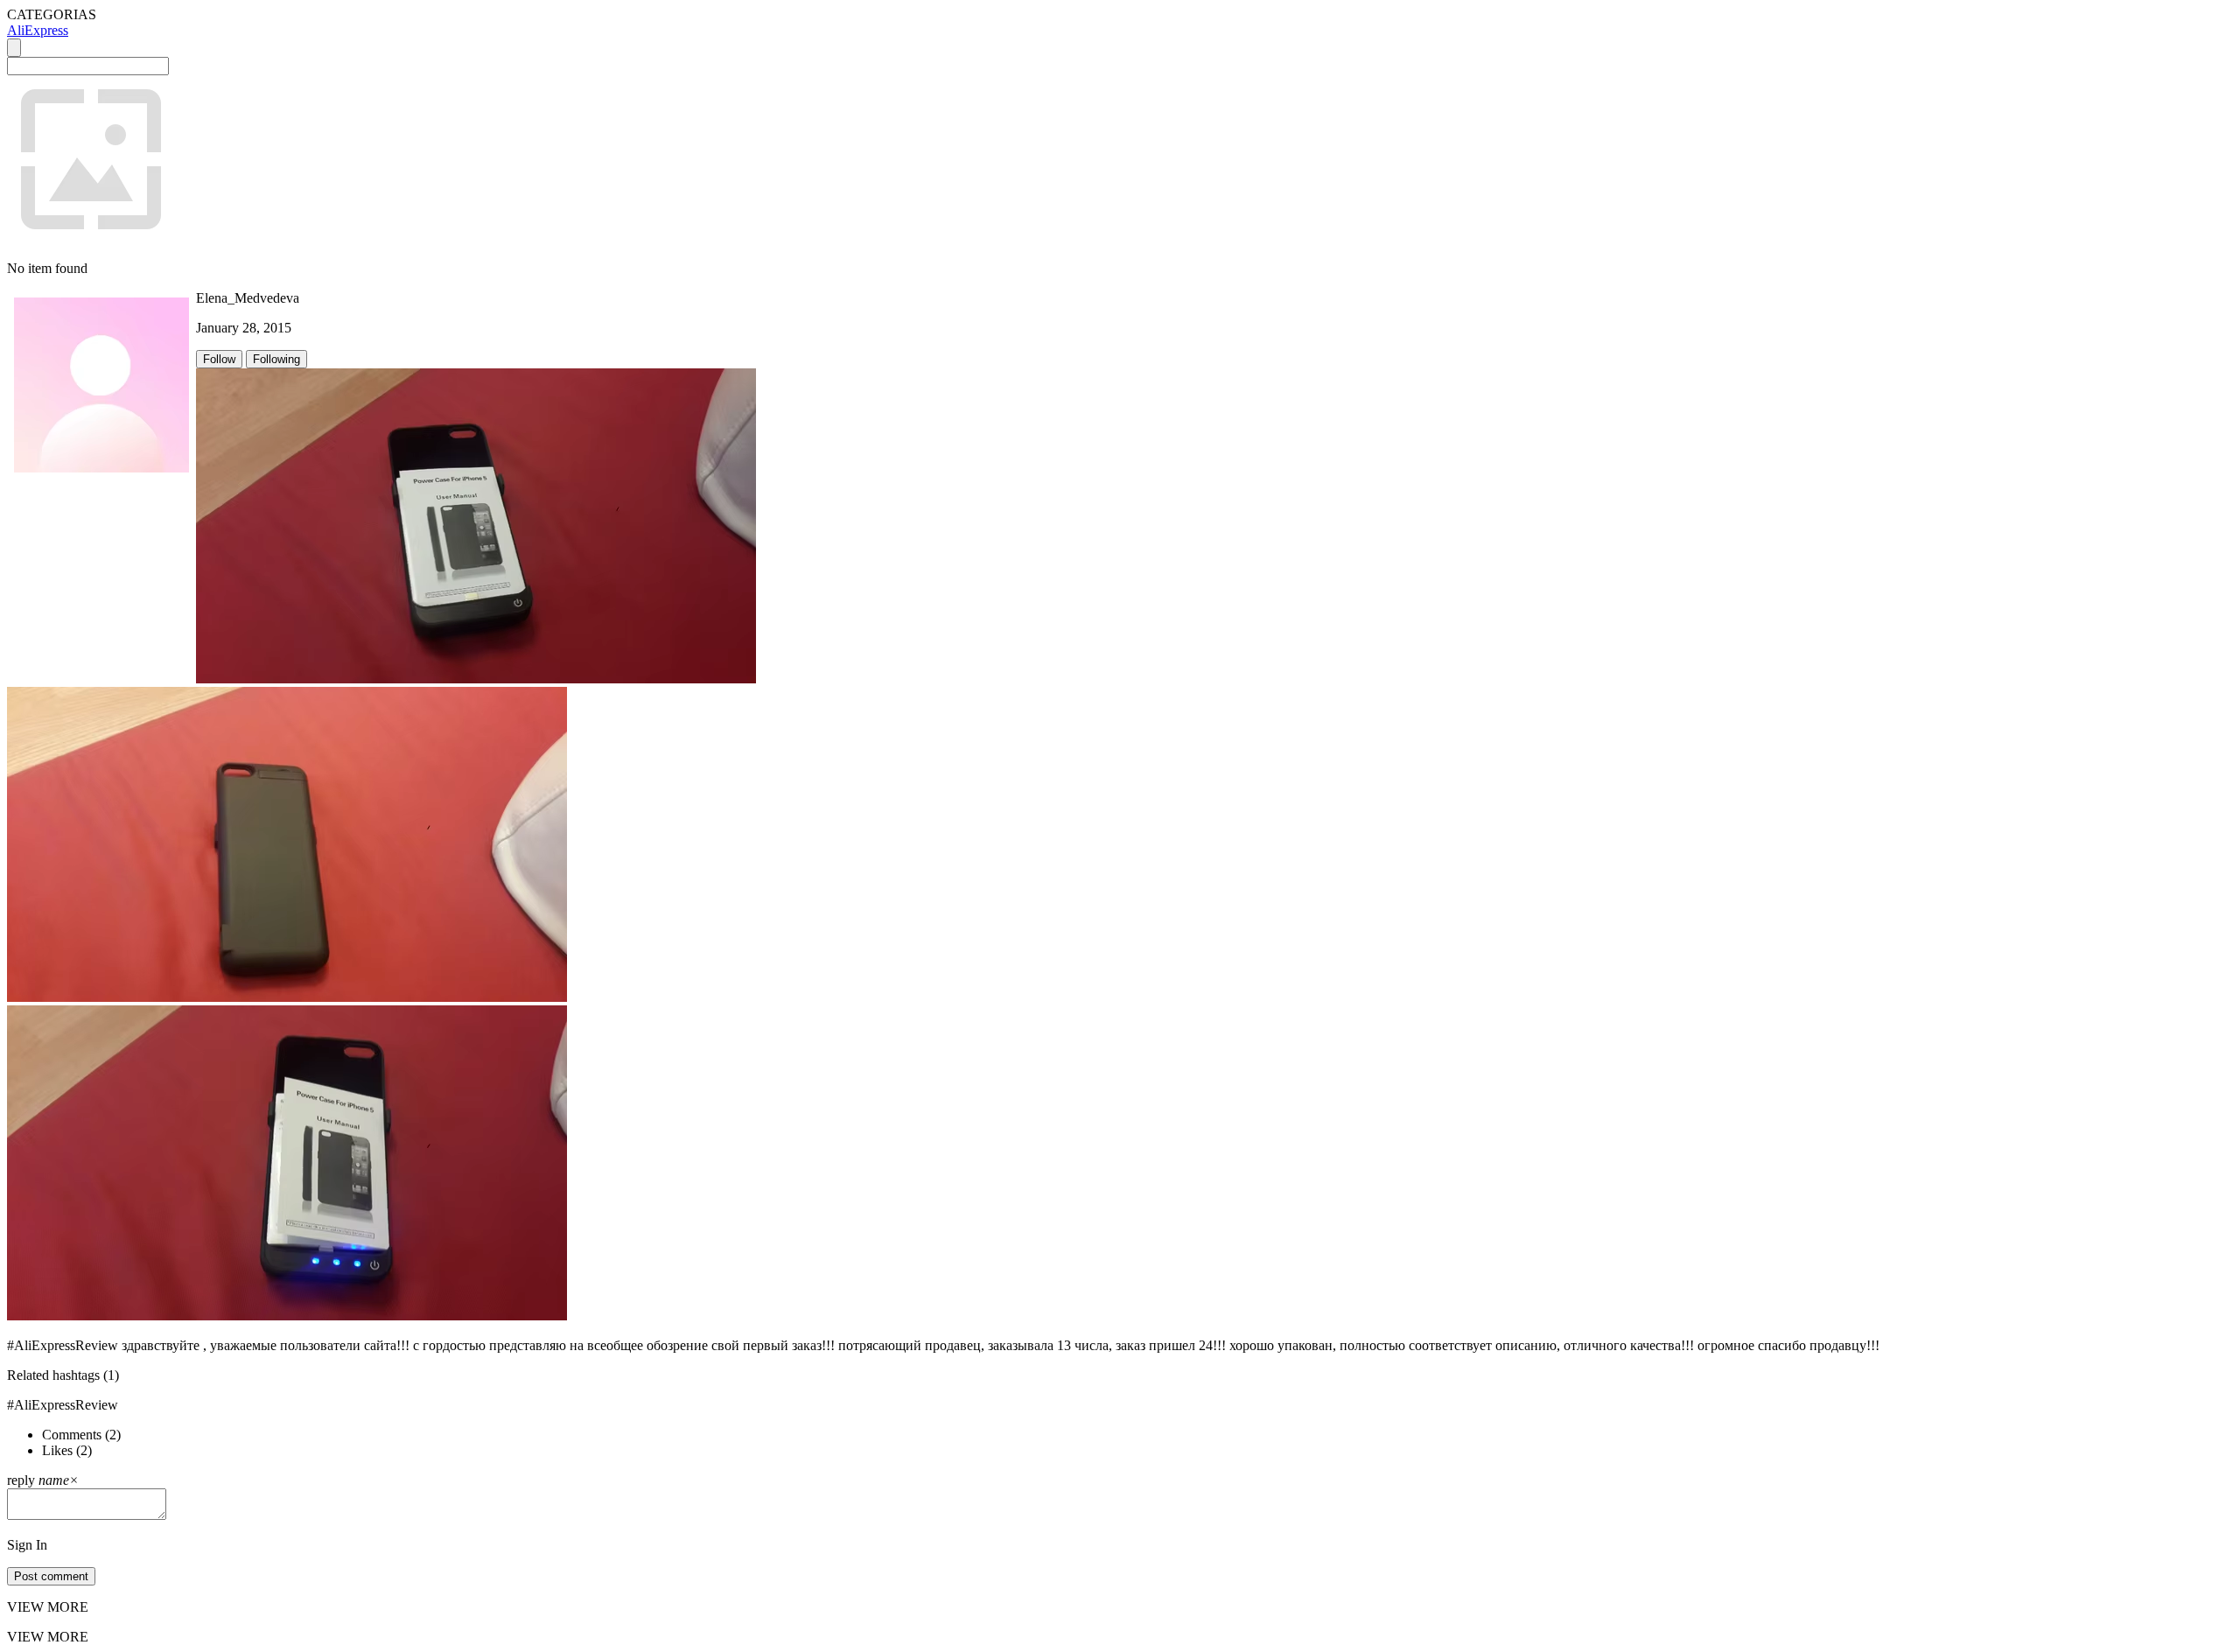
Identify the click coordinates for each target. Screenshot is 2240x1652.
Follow (219, 359)
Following (276, 359)
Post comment (51, 1576)
